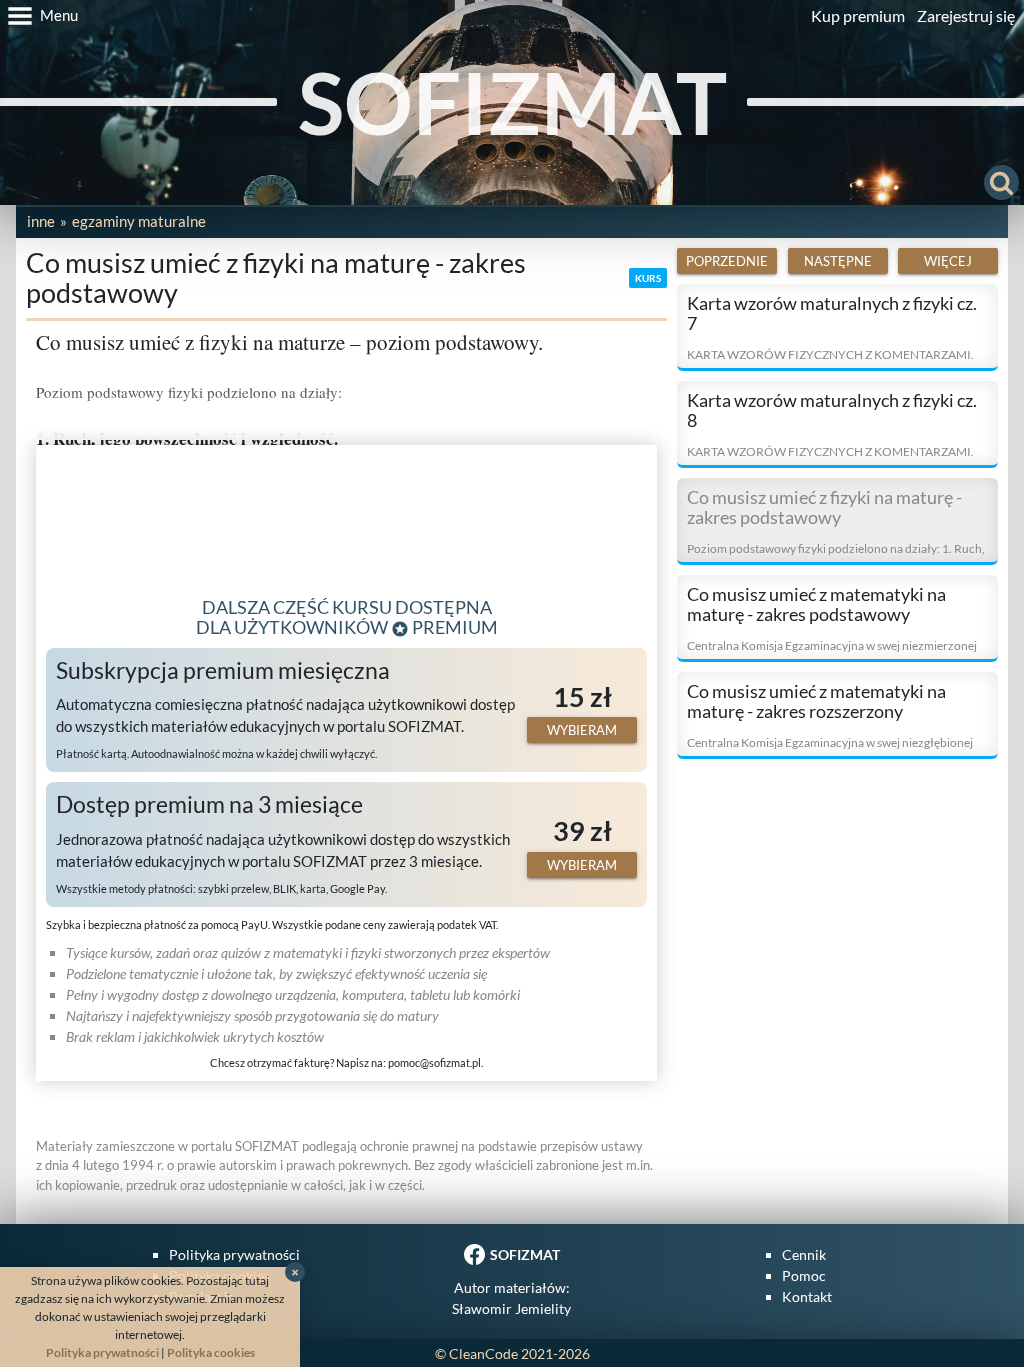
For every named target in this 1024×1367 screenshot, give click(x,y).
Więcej (948, 261)
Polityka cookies (211, 1352)
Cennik (804, 1254)
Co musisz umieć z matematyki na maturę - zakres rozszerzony (816, 701)
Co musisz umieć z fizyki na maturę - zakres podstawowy (824, 507)
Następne (838, 261)
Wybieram (582, 730)
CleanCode (483, 1353)
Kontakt (807, 1296)
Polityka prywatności (234, 1254)
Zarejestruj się (966, 15)
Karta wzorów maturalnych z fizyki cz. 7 (832, 313)
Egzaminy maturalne (139, 221)
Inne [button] (41, 221)
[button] (39, 16)
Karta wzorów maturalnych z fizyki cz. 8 (832, 410)
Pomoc (804, 1275)
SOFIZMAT (512, 101)
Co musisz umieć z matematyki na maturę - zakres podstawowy (816, 604)
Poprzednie (727, 261)
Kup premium (858, 15)
